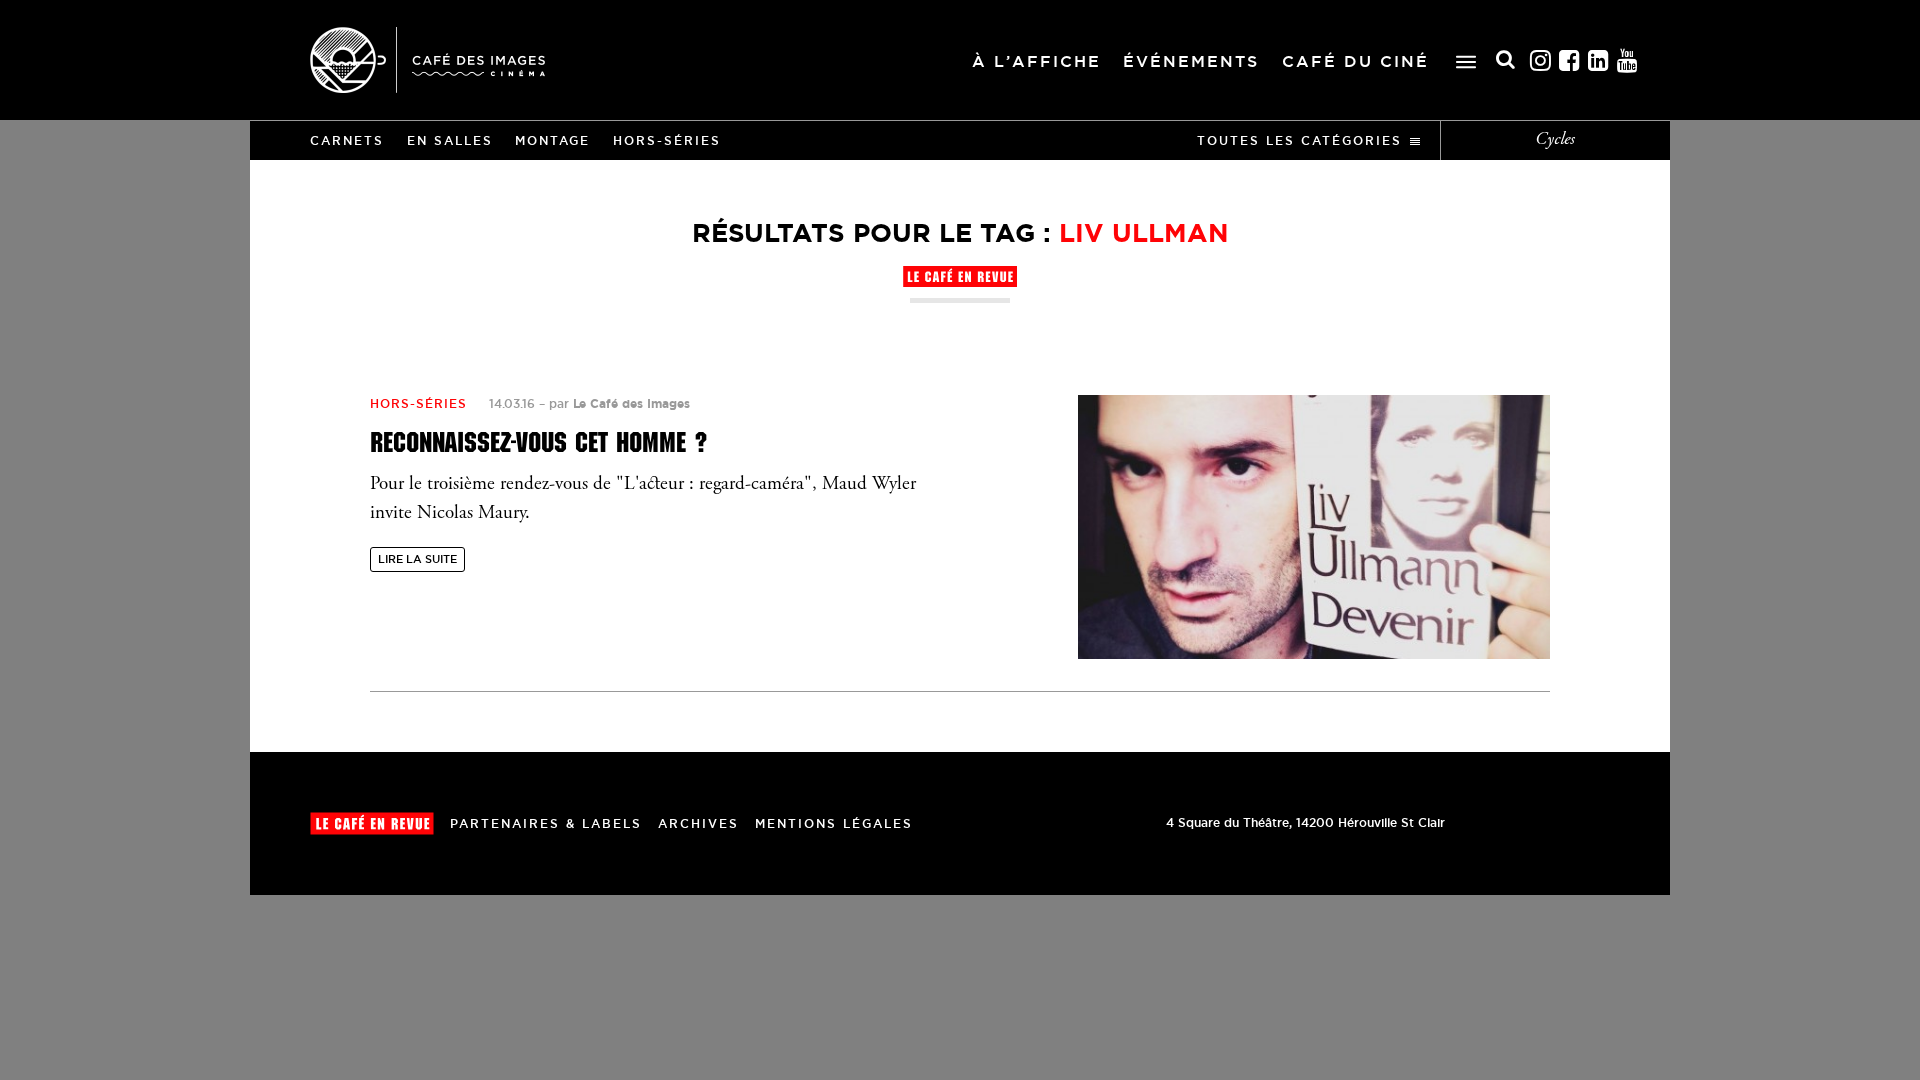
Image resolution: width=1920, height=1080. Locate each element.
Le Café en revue (372, 823)
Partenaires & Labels (546, 823)
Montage (552, 140)
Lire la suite (417, 559)
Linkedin (1599, 60)
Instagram (1541, 60)
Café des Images (427, 60)
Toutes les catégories (1299, 140)
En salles (450, 140)
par (619, 403)
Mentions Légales (834, 823)
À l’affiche (1036, 61)
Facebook (1570, 60)
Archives (698, 823)
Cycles (1555, 140)
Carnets (347, 140)
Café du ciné (1355, 61)
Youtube (1628, 60)
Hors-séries (667, 140)
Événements (1191, 61)
